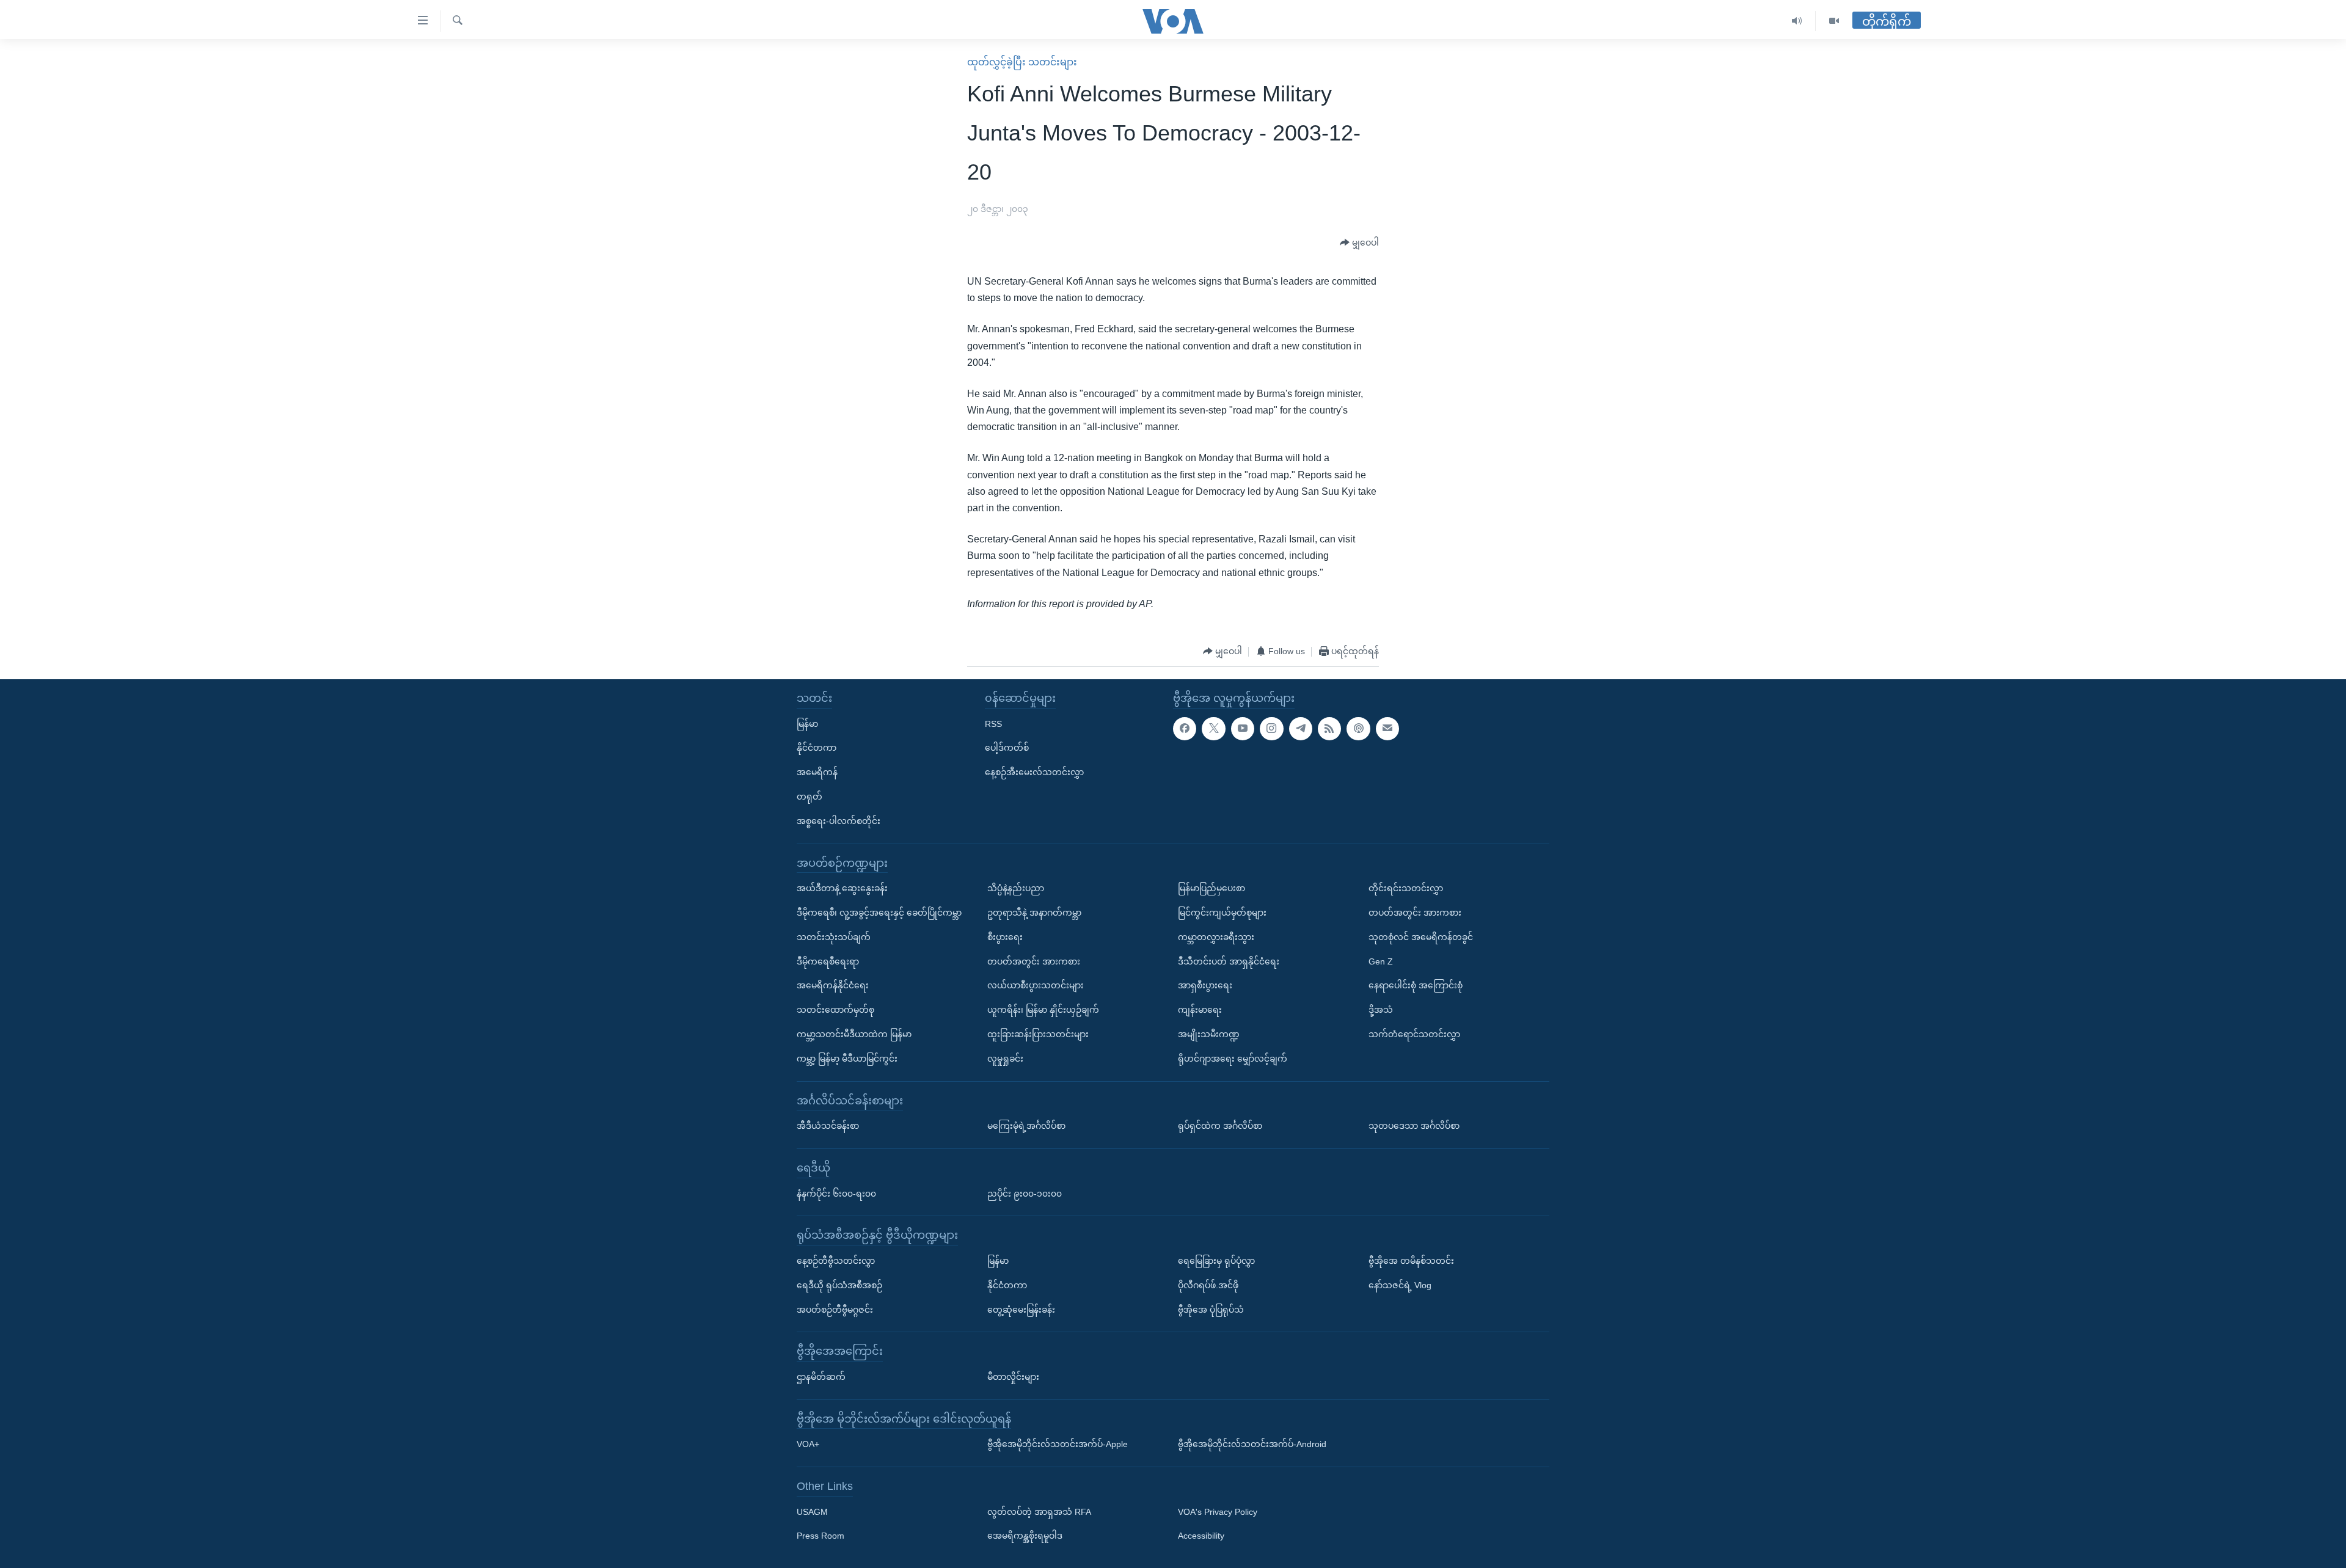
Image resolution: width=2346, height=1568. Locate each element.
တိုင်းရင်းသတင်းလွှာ (1406, 888)
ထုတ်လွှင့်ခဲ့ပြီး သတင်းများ (1022, 62)
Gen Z (1381, 961)
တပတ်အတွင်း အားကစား (1034, 961)
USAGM (812, 1512)
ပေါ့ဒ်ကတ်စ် (1007, 748)
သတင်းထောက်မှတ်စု (835, 1010)
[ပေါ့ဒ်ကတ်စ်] (1358, 729)
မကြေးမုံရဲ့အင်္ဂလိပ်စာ (1026, 1126)
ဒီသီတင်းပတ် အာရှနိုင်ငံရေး (1229, 961)
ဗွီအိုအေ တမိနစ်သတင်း (1411, 1261)
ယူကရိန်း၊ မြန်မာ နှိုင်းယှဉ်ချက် (1043, 1010)
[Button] (1359, 243)
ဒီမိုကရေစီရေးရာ (828, 961)
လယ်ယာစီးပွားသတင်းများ (1036, 985)
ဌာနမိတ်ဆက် (821, 1377)
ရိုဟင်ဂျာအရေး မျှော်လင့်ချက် (1233, 1059)
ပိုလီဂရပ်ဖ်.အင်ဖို (1208, 1285)
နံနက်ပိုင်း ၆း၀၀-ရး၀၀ (836, 1193)
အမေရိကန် (817, 772)
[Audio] (1797, 21)
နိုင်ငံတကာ (817, 748)
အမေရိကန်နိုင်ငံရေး (833, 985)
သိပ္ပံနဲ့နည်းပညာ (1016, 888)
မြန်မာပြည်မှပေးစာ (1211, 888)
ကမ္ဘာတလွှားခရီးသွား (1216, 937)
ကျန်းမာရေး (1200, 1010)
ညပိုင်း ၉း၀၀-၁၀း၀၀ (1025, 1193)
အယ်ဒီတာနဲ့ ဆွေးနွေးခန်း (842, 888)
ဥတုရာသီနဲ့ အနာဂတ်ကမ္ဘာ (1034, 913)
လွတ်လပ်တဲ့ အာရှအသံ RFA (1039, 1512)
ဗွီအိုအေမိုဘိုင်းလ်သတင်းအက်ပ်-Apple (1058, 1444)
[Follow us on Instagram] (1271, 729)
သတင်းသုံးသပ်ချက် (834, 937)
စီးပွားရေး (1005, 937)
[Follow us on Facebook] (1185, 729)
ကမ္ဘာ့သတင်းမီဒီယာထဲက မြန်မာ (854, 1034)
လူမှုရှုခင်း (1005, 1059)
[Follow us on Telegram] (1301, 729)
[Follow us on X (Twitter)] (1213, 729)
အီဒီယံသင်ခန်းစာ (828, 1126)
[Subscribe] (1387, 729)
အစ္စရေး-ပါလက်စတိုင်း (839, 821)
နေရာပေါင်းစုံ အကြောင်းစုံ (1416, 985)
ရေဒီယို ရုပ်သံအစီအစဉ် (839, 1285)
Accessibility (1201, 1536)
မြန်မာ (807, 724)
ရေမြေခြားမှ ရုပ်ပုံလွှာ (1216, 1261)
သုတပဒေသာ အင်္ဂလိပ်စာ (1414, 1126)
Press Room (820, 1536)
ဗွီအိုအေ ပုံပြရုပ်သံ (1211, 1309)
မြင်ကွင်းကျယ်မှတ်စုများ (1222, 913)
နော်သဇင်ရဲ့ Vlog (1400, 1285)
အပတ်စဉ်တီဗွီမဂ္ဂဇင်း (835, 1309)
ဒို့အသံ (1381, 1010)
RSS (993, 724)
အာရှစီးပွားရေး (1205, 985)
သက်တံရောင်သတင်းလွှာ (1414, 1034)
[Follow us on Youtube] (1243, 729)
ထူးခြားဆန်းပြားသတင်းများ (1038, 1034)
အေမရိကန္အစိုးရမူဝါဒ (1025, 1536)
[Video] (1834, 21)
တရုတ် (809, 797)
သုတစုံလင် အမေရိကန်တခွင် (1421, 937)
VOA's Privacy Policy (1218, 1512)
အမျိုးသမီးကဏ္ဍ (1209, 1034)
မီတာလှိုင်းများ (1013, 1377)
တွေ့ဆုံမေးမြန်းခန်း (1021, 1309)
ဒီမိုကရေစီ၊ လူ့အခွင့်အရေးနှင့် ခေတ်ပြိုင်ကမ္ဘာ (879, 913)
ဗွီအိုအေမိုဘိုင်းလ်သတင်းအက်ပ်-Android (1252, 1444)
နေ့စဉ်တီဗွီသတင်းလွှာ (836, 1261)
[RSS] (1329, 729)
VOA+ (808, 1444)
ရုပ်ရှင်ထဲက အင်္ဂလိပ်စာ (1220, 1126)
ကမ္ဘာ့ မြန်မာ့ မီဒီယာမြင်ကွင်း (847, 1059)
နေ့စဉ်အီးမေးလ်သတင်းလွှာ (1034, 772)
